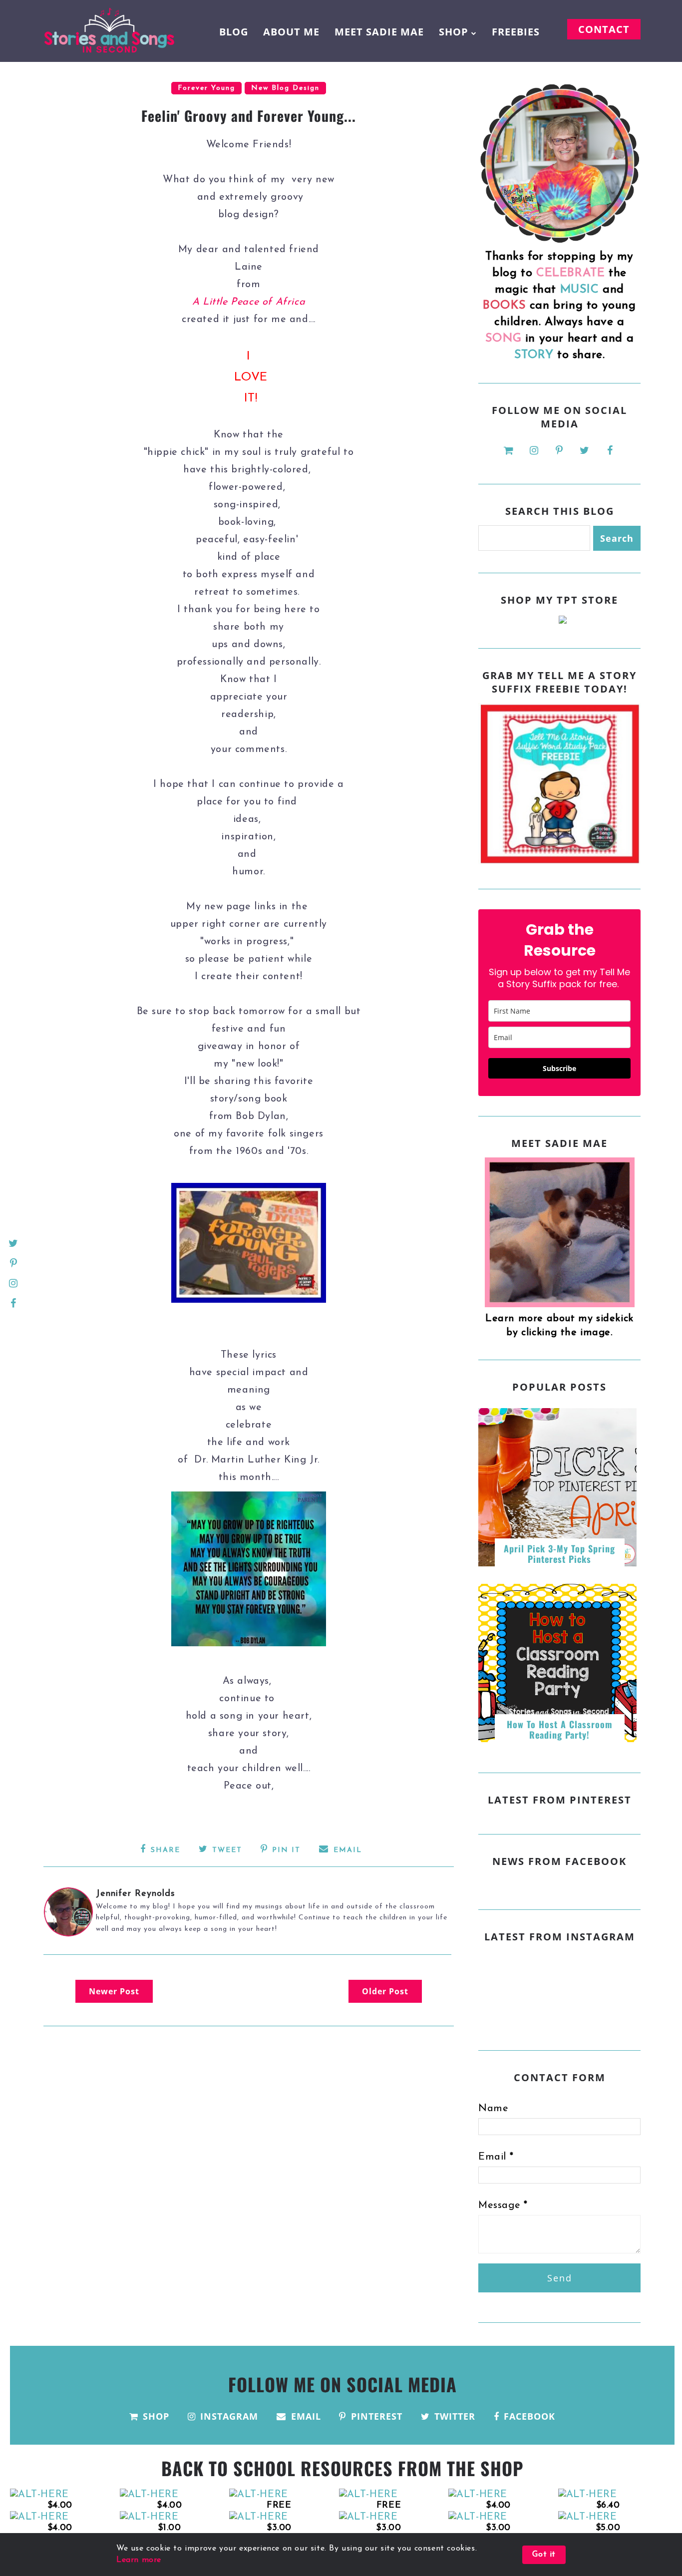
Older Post (385, 1991)
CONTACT (604, 29)
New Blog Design (285, 88)
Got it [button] (544, 2555)
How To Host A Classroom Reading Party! (560, 1730)
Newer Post (114, 1991)
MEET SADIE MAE (379, 32)
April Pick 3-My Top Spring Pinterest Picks (559, 1554)
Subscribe (559, 1068)
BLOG (234, 32)
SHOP (454, 32)
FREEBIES (516, 32)
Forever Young (206, 88)
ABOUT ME (291, 32)
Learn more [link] (139, 2560)
